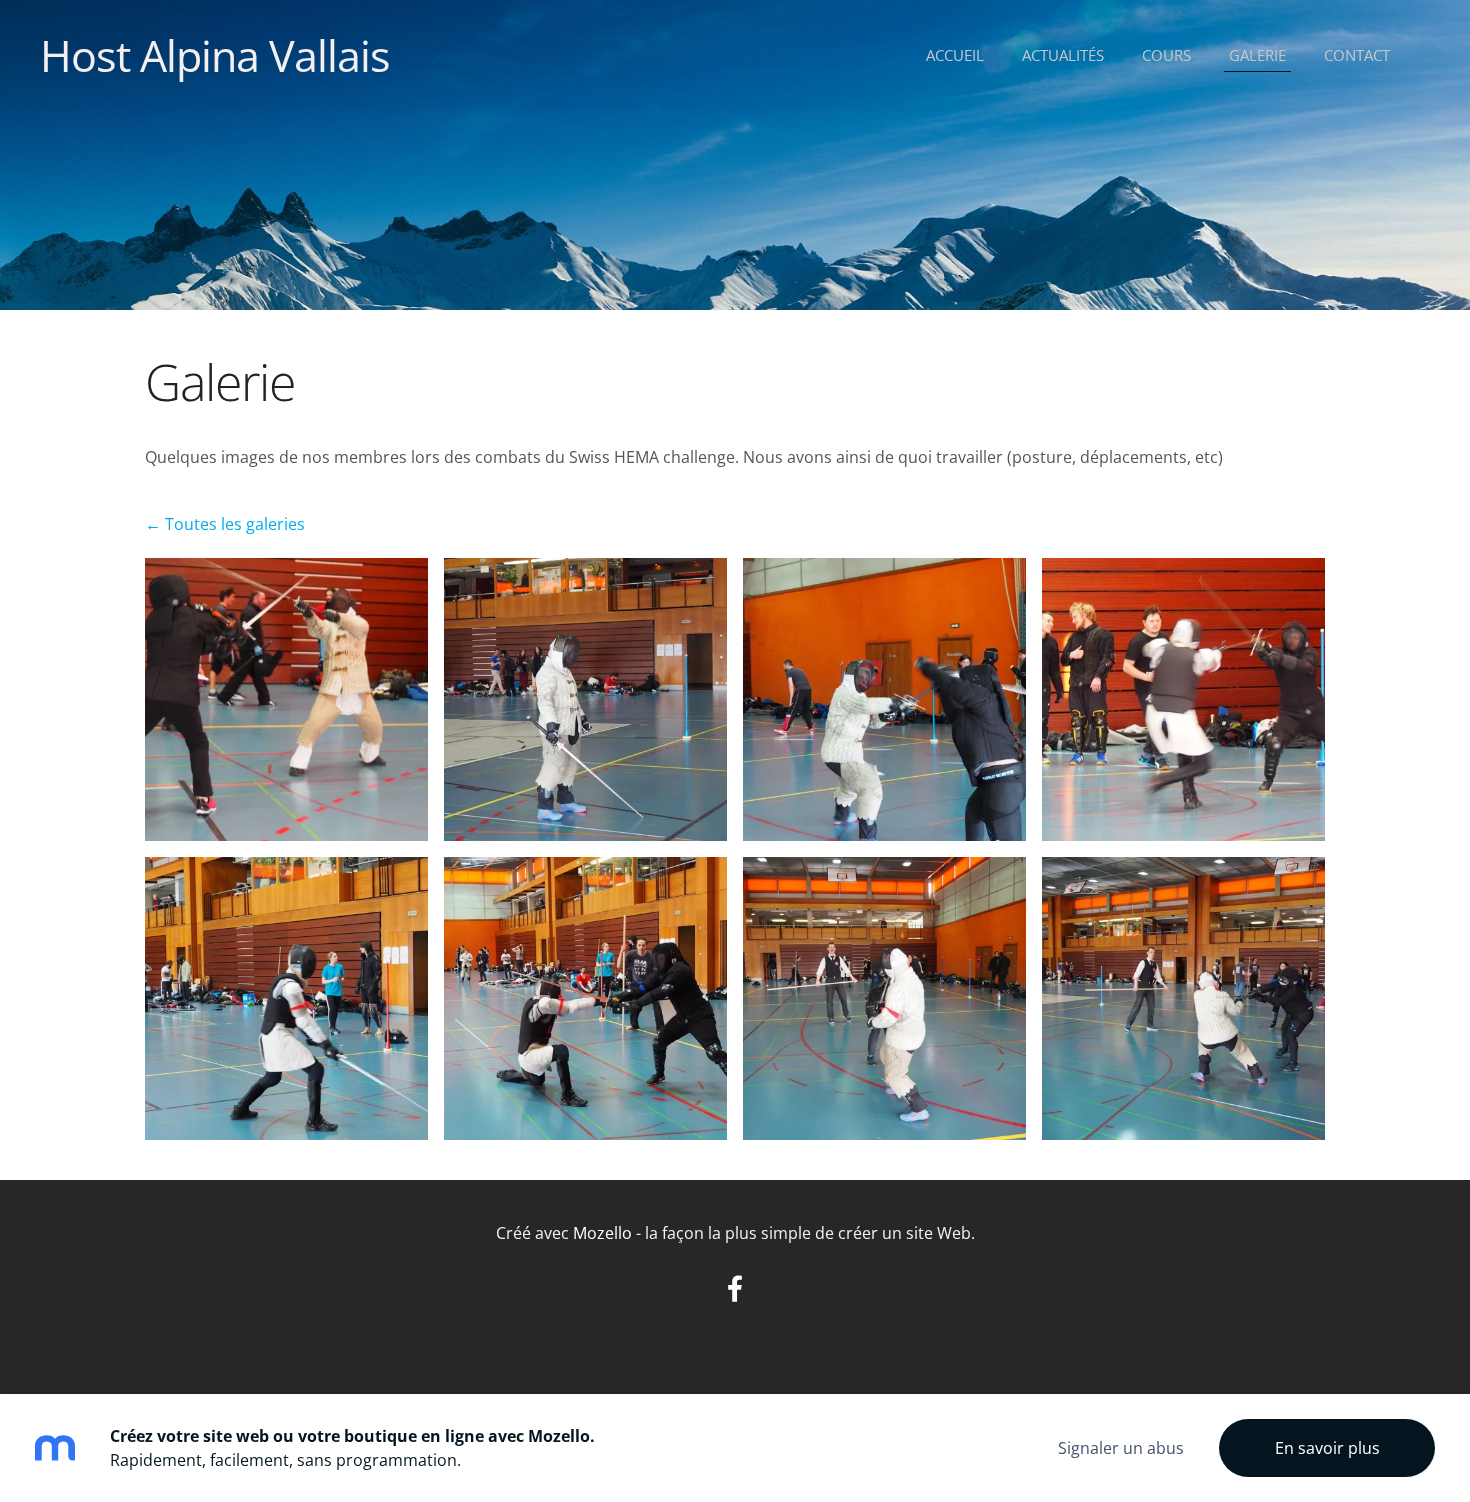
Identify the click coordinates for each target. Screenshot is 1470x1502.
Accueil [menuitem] (955, 55)
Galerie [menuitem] (1257, 55)
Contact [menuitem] (1357, 55)
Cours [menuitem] (1166, 55)
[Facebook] (735, 1288)
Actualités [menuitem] (1063, 55)
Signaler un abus (1121, 1448)
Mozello (602, 1233)
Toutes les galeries (235, 524)
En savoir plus (1327, 1448)
